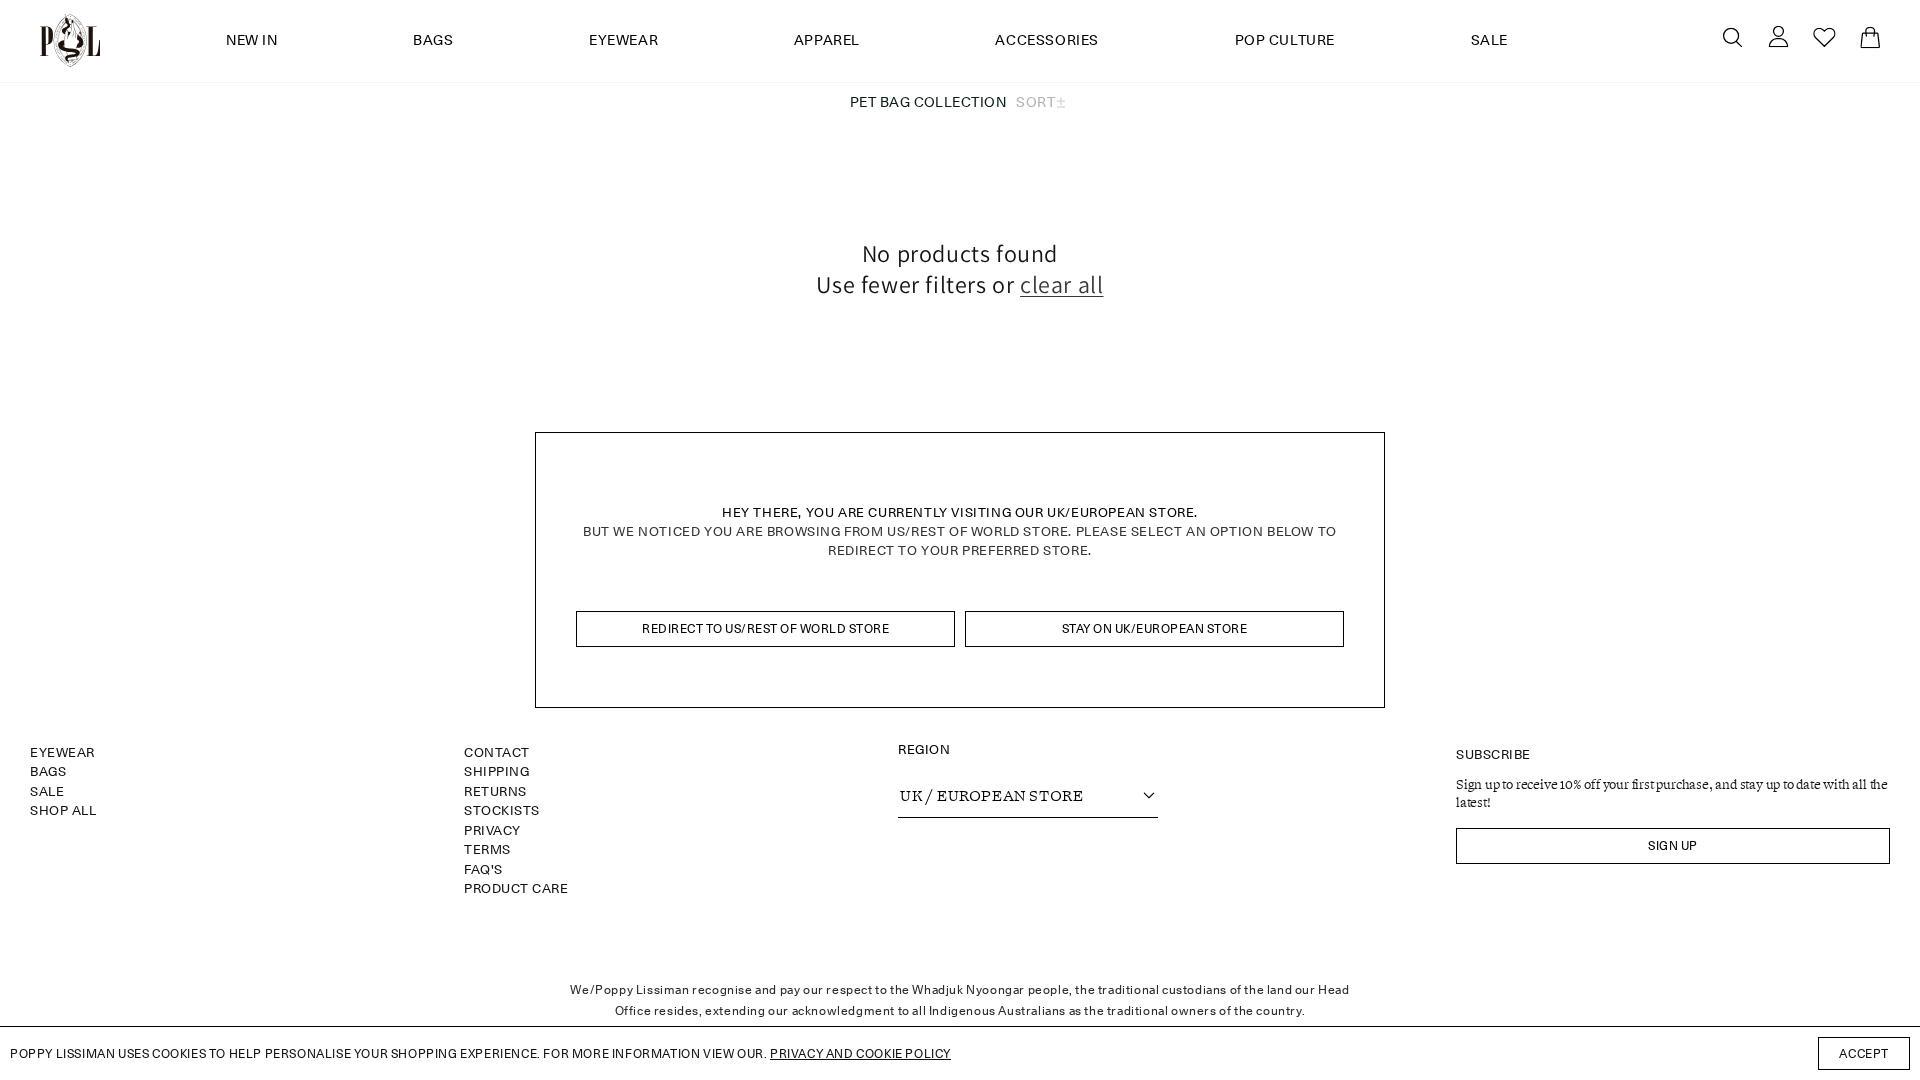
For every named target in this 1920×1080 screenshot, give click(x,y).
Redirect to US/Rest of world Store (765, 628)
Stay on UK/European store (1155, 628)
